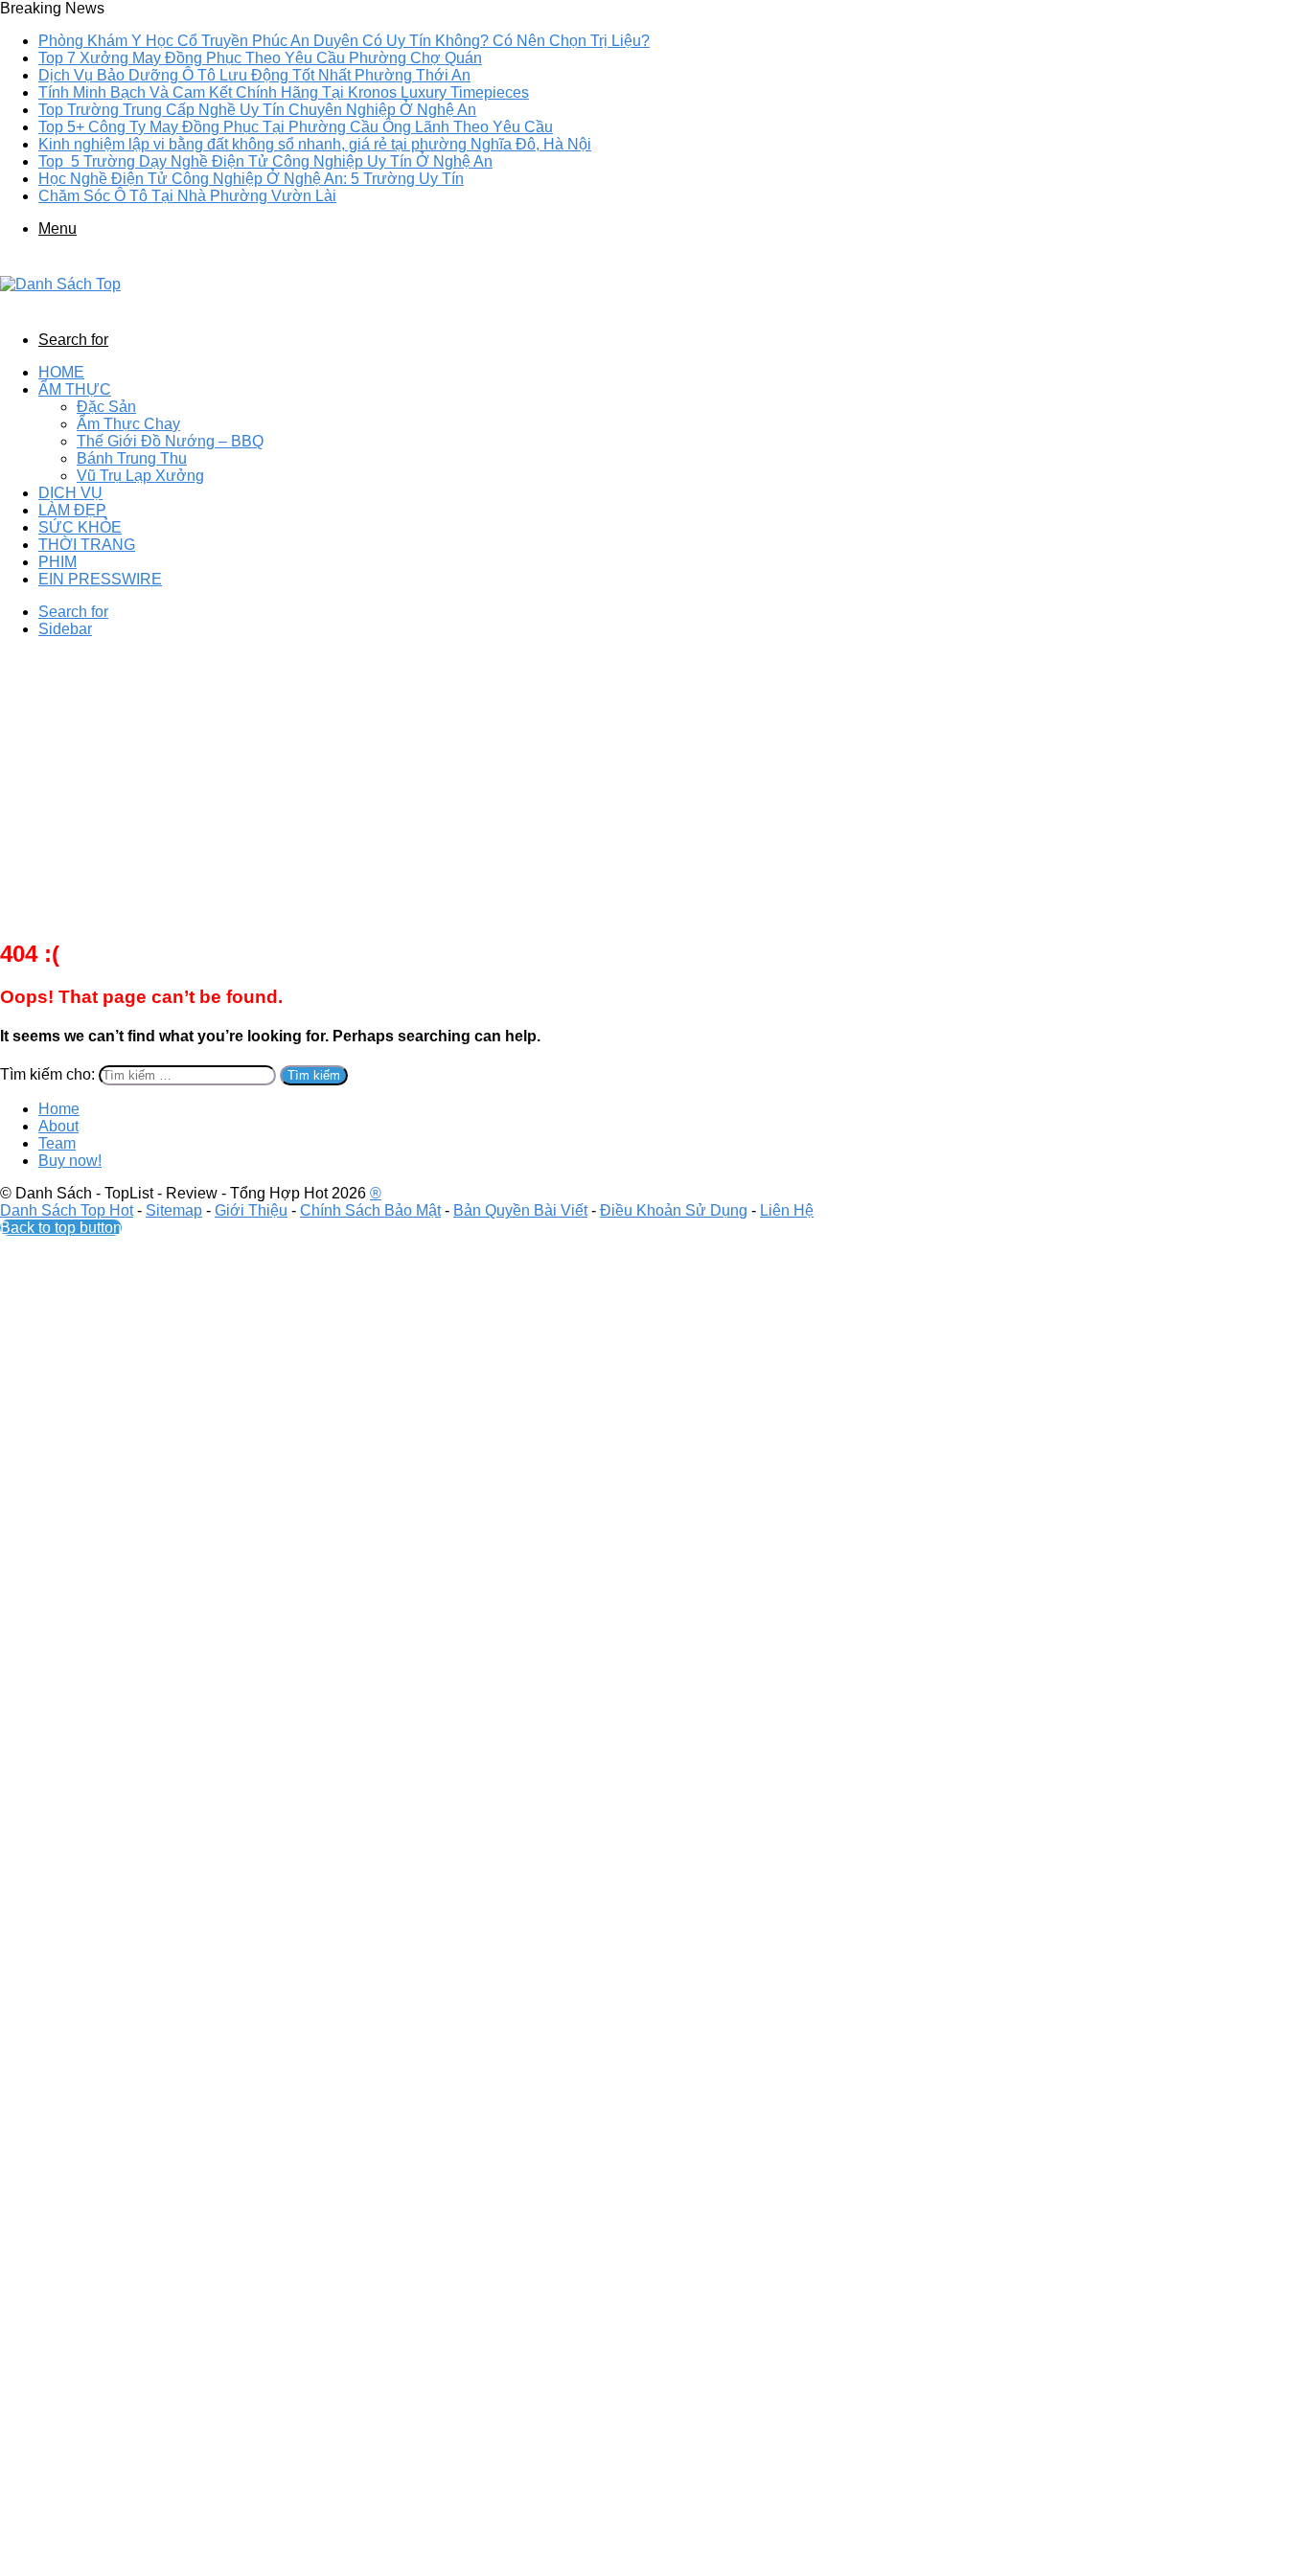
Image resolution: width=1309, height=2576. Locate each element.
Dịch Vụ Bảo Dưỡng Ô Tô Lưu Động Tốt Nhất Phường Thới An (254, 75)
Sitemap (174, 1210)
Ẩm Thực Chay (128, 424)
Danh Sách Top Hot (67, 1210)
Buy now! (70, 1161)
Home (61, 372)
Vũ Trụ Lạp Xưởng (140, 476)
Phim (57, 562)
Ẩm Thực (75, 389)
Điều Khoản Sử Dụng (674, 1210)
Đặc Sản (106, 407)
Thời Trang (87, 545)
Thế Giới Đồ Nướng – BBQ (170, 441)
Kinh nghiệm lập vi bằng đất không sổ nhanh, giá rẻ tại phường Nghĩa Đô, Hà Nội (315, 144)
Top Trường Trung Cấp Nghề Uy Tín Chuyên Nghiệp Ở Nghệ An (257, 110)
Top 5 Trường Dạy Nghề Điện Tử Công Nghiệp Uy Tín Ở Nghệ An (265, 161)
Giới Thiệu (251, 1210)
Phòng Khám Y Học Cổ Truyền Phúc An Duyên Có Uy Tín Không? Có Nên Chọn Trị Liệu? (344, 41)
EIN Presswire (100, 579)
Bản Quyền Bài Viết (520, 1210)
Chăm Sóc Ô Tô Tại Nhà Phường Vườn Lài (187, 196)
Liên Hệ (787, 1210)
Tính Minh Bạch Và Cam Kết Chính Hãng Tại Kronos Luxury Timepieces (284, 92)
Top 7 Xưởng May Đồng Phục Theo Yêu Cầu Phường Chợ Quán (260, 58)
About (58, 1126)
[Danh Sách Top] (60, 284)
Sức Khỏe (80, 527)
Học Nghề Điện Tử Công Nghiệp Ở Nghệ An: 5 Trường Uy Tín (251, 179)
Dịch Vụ (70, 493)
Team (57, 1143)
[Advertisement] (654, 787)
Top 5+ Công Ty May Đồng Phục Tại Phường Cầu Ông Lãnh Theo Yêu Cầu (296, 127)
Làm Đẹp (72, 510)
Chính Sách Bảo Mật (370, 1210)
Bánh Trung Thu (132, 458)
